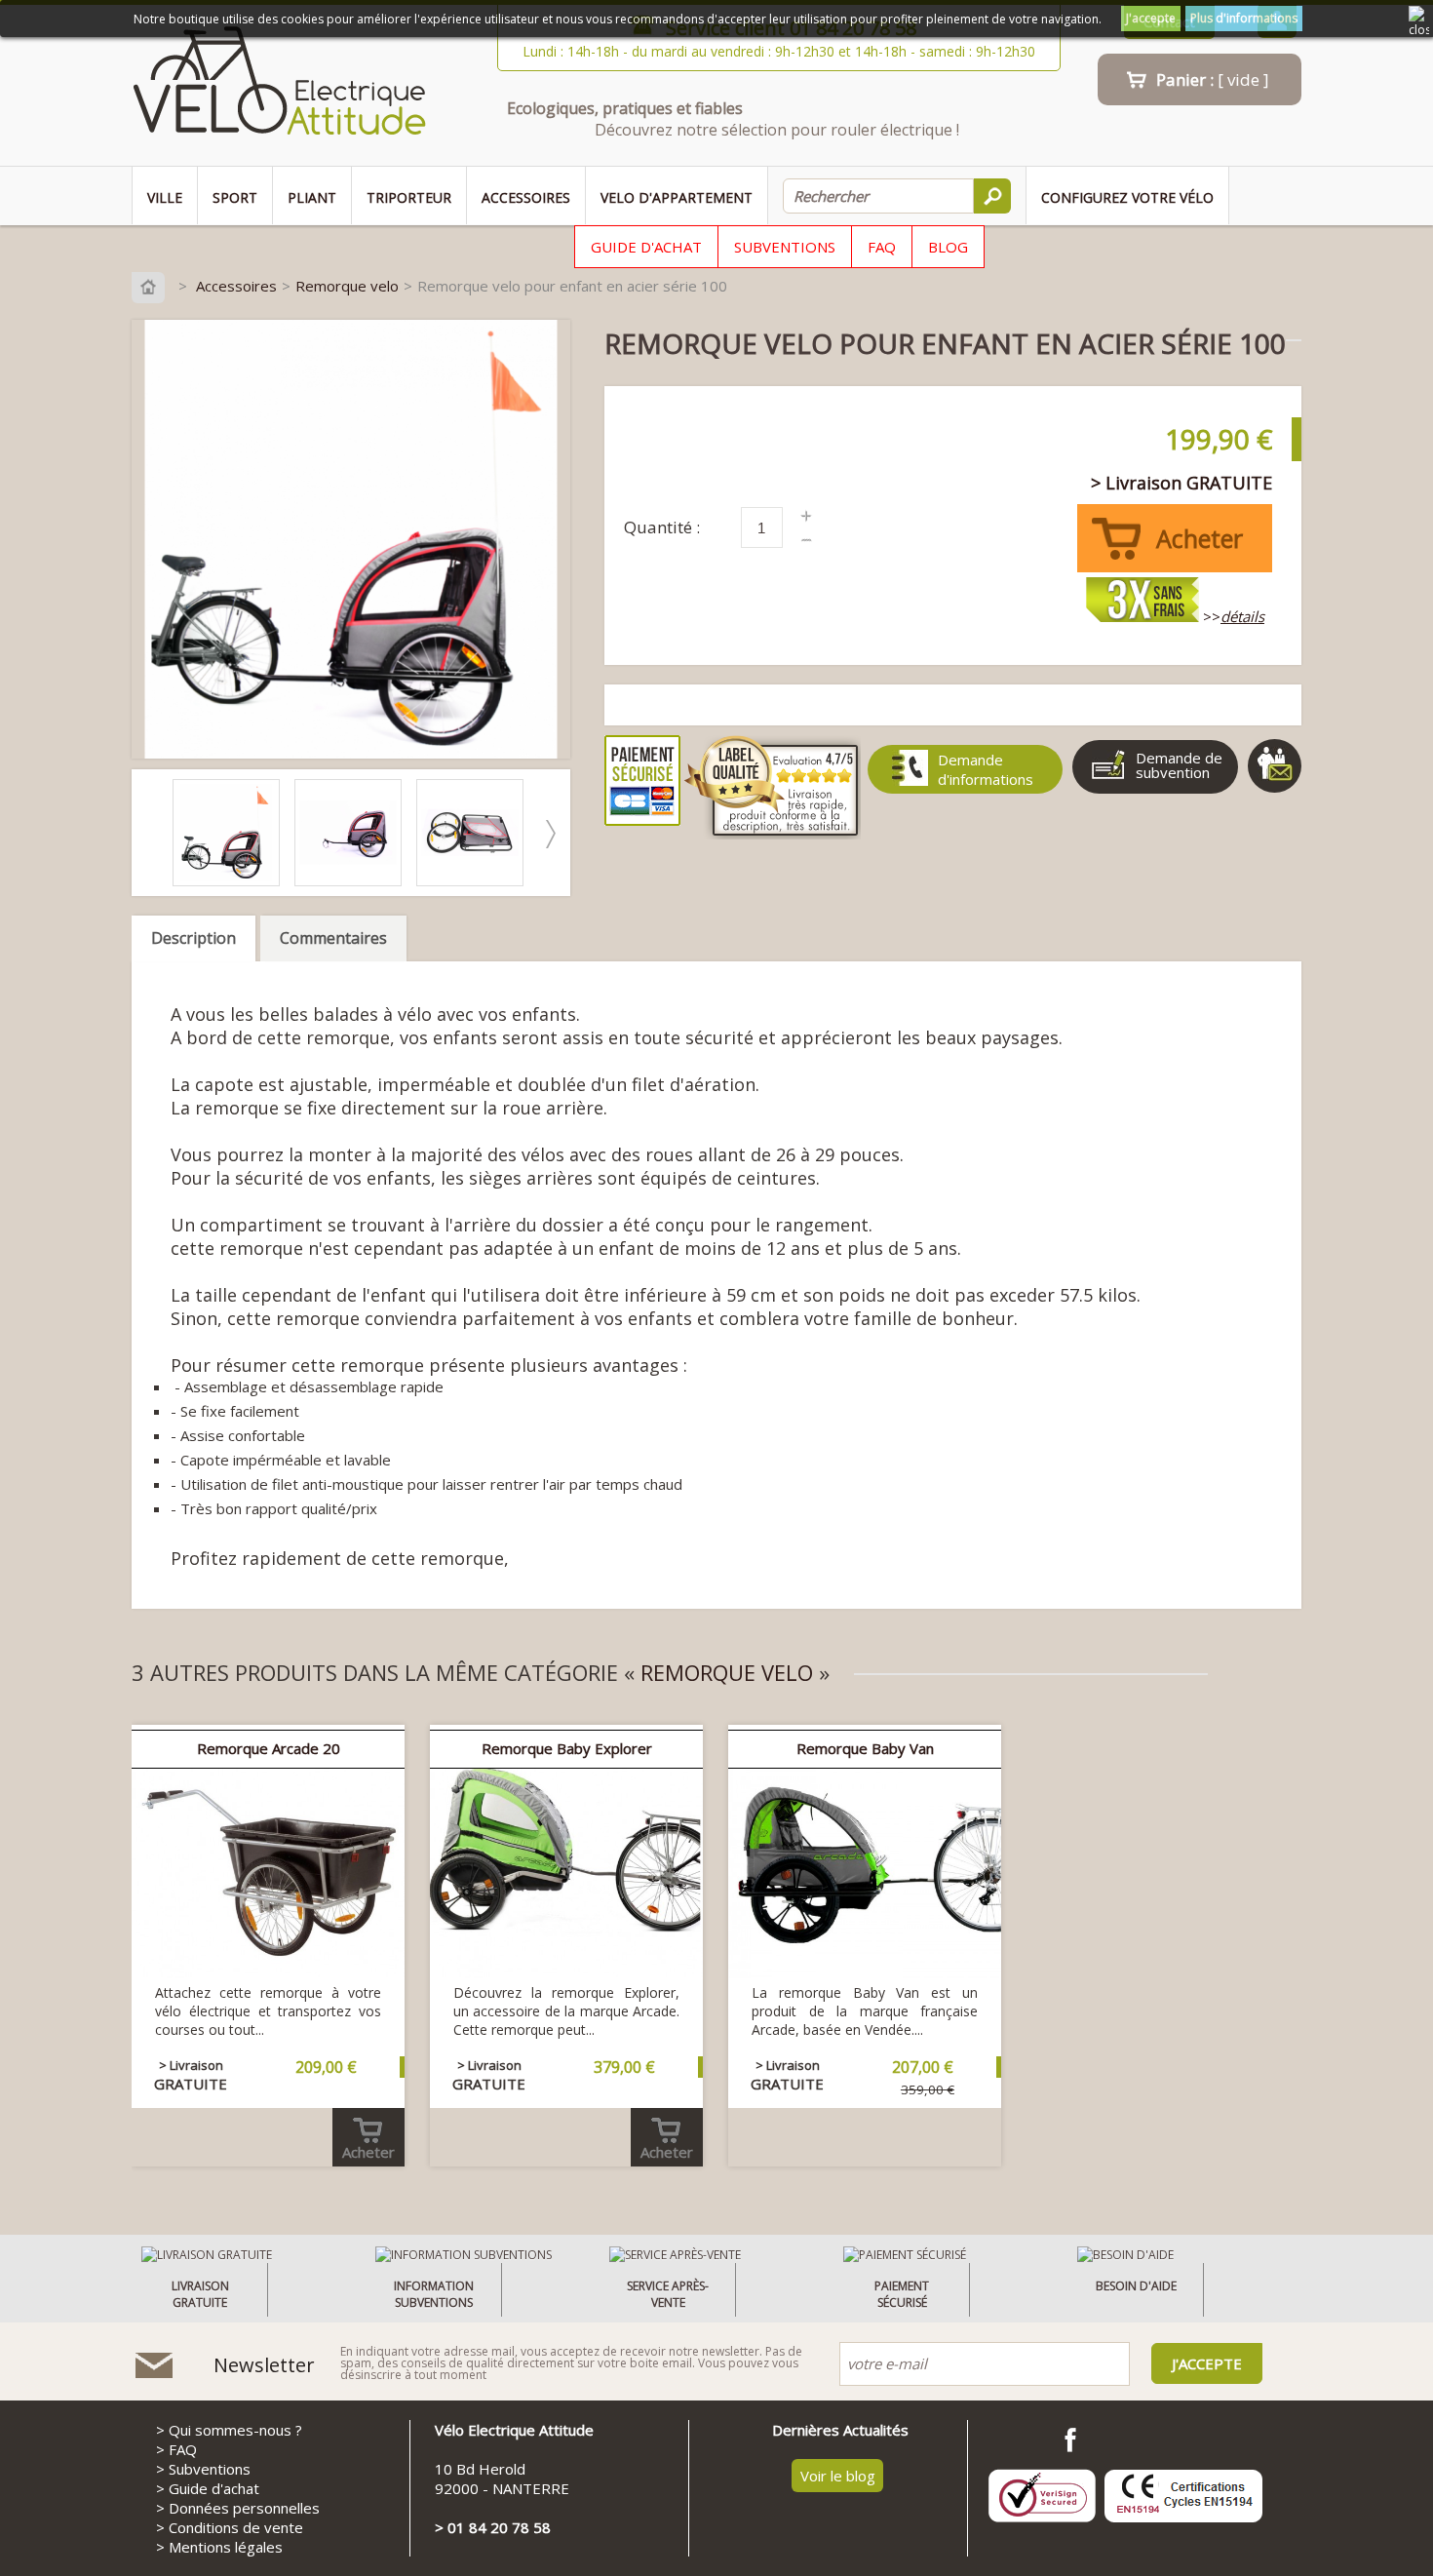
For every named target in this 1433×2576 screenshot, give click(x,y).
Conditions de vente (236, 2527)
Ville (165, 197)
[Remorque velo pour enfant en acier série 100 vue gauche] (353, 880)
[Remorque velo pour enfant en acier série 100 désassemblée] (475, 880)
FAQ (882, 247)
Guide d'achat (646, 247)
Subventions (785, 247)
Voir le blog (838, 2476)
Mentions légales (226, 2547)
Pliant (312, 197)
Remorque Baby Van (865, 1748)
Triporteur (409, 197)
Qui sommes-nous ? (235, 2430)
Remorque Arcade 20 (269, 1748)
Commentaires (333, 938)
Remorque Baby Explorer (567, 1748)
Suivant (550, 834)
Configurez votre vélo (1127, 197)
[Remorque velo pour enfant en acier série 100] (231, 880)
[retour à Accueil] (153, 286)
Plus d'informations (1244, 18)
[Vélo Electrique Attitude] (279, 85)
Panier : (1213, 79)
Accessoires (526, 197)
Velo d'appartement (677, 197)
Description (194, 938)
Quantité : (662, 527)
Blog (948, 247)
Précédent (152, 834)
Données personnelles (244, 2508)
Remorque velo (347, 286)
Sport (235, 197)
